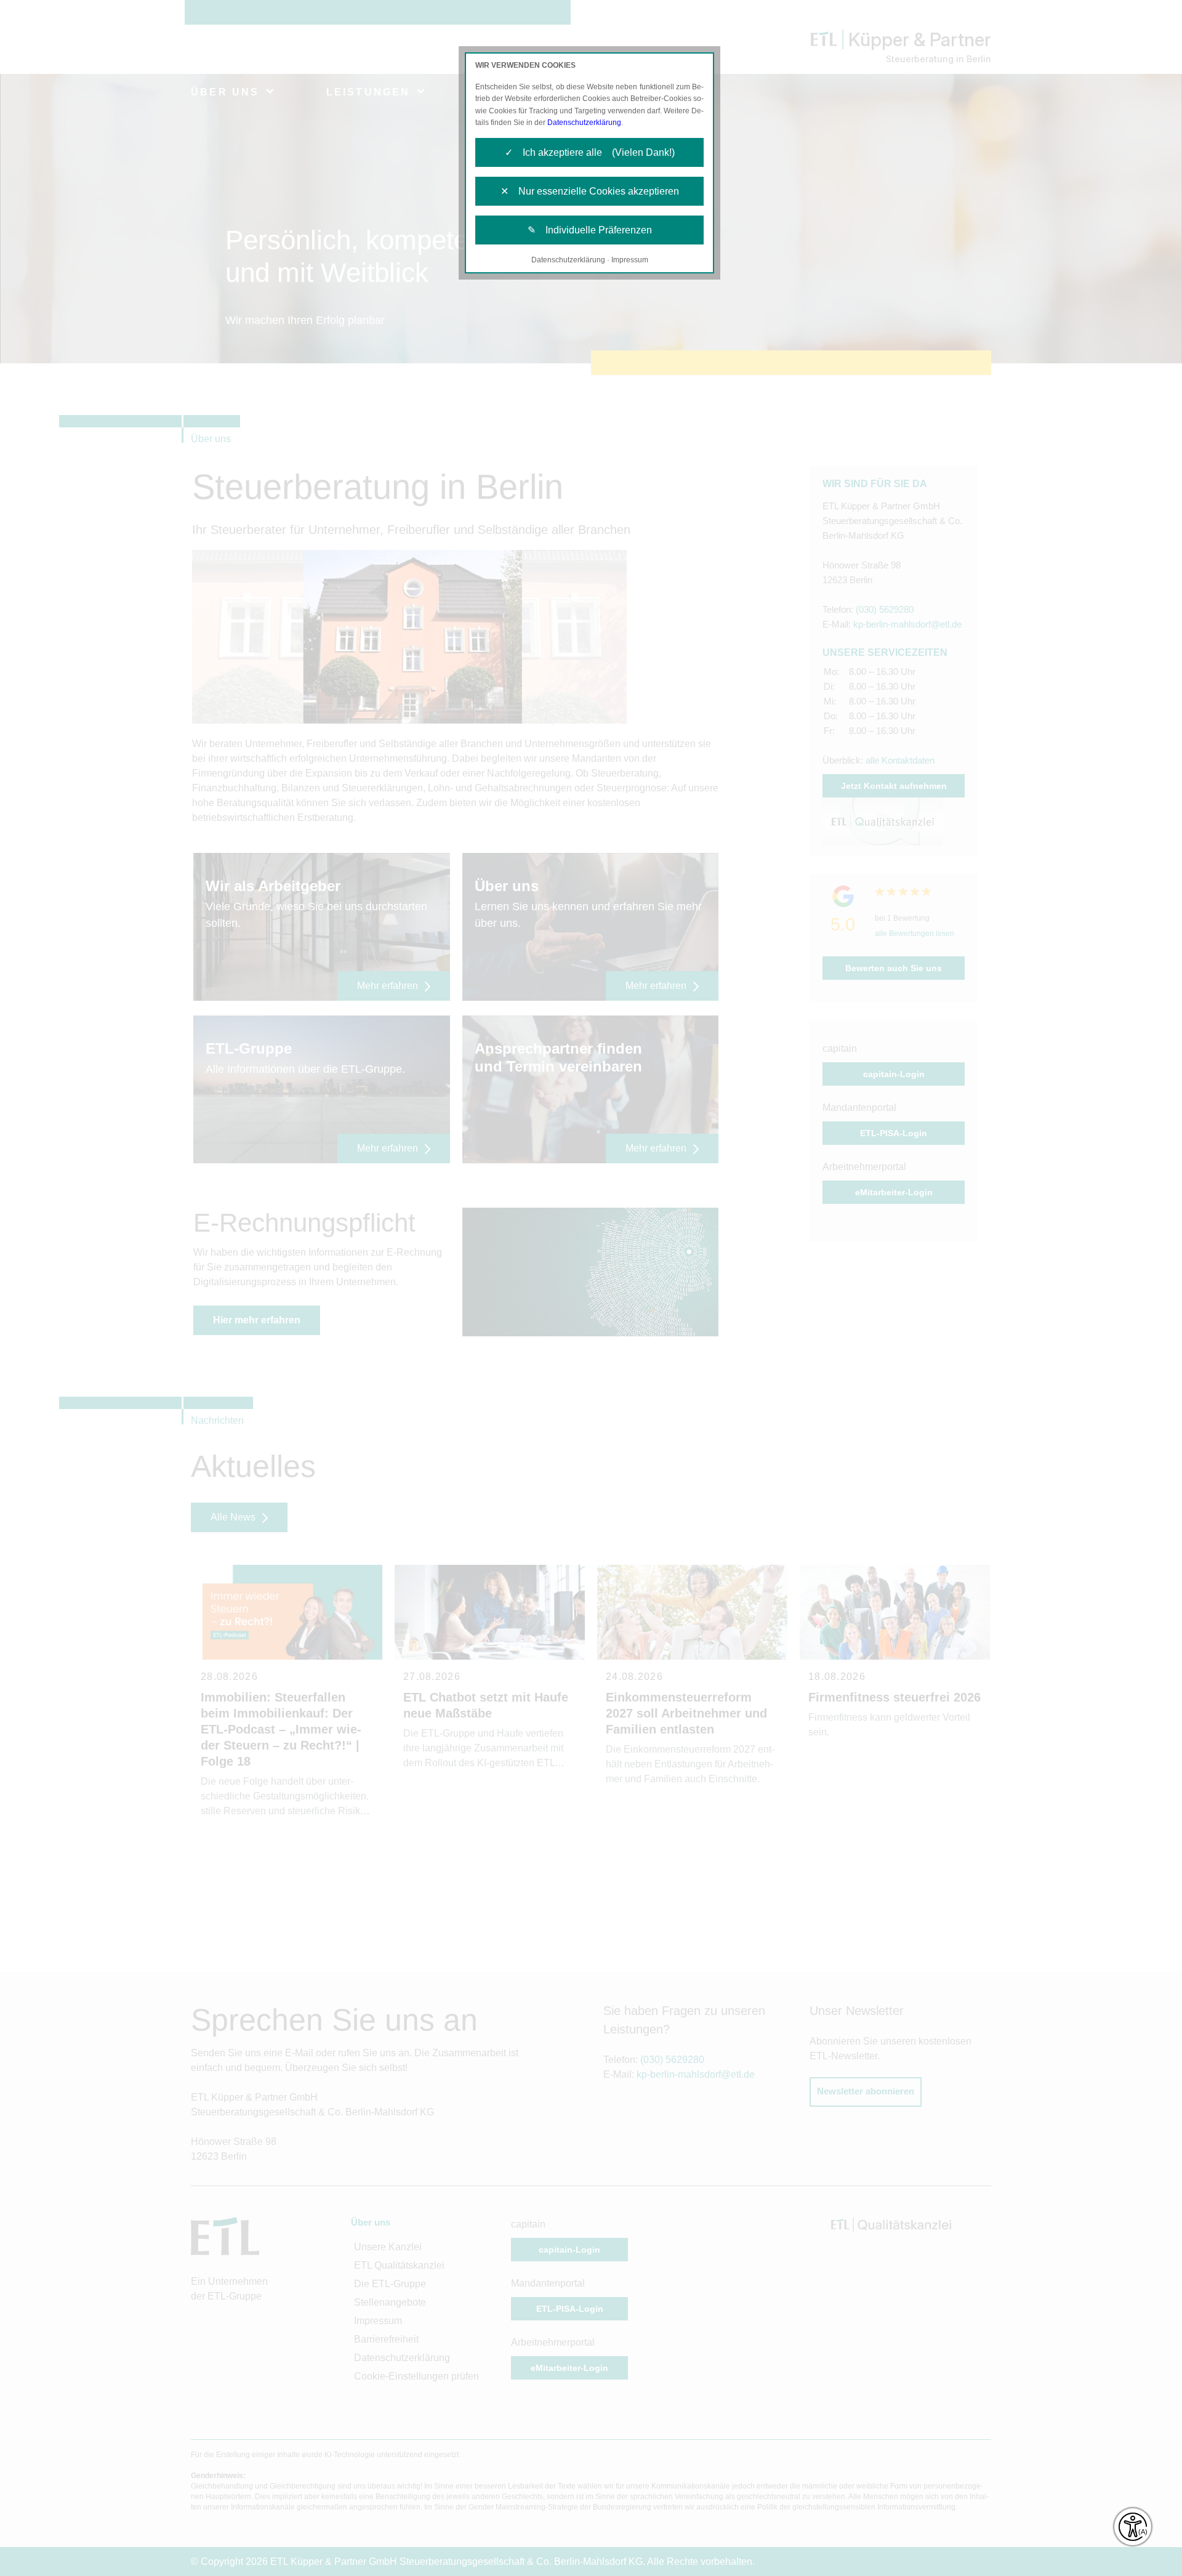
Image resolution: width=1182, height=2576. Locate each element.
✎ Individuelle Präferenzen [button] (590, 230)
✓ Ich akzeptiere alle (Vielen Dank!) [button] (590, 152)
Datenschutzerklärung (584, 123)
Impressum (630, 260)
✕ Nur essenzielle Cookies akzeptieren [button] (590, 191)
